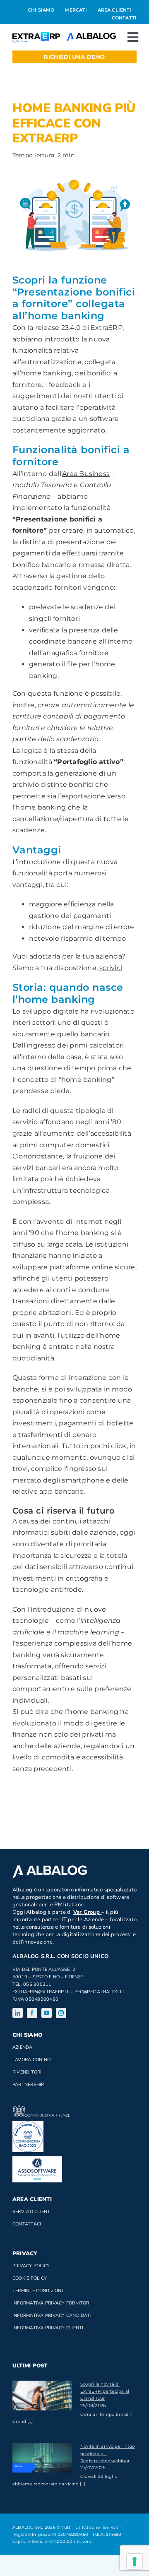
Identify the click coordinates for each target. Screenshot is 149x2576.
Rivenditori (27, 2072)
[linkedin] (18, 2013)
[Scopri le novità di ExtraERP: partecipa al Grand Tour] (42, 2396)
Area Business (86, 474)
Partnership (28, 2085)
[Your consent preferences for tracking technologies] (135, 2562)
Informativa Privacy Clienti (48, 2328)
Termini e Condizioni (38, 2291)
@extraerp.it (53, 1992)
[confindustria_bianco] (41, 2109)
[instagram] (61, 2013)
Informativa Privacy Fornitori (52, 2303)
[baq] (28, 2124)
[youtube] (47, 2013)
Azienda (23, 2047)
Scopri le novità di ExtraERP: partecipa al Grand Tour (105, 2391)
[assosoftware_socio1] (37, 2159)
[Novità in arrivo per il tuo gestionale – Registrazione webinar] (42, 2458)
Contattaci (27, 2224)
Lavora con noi (32, 2060)
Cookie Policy (30, 2278)
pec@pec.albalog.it (100, 1992)
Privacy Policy (31, 2266)
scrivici (111, 968)
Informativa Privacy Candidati (52, 2315)
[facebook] (32, 2013)
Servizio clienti (32, 2212)
